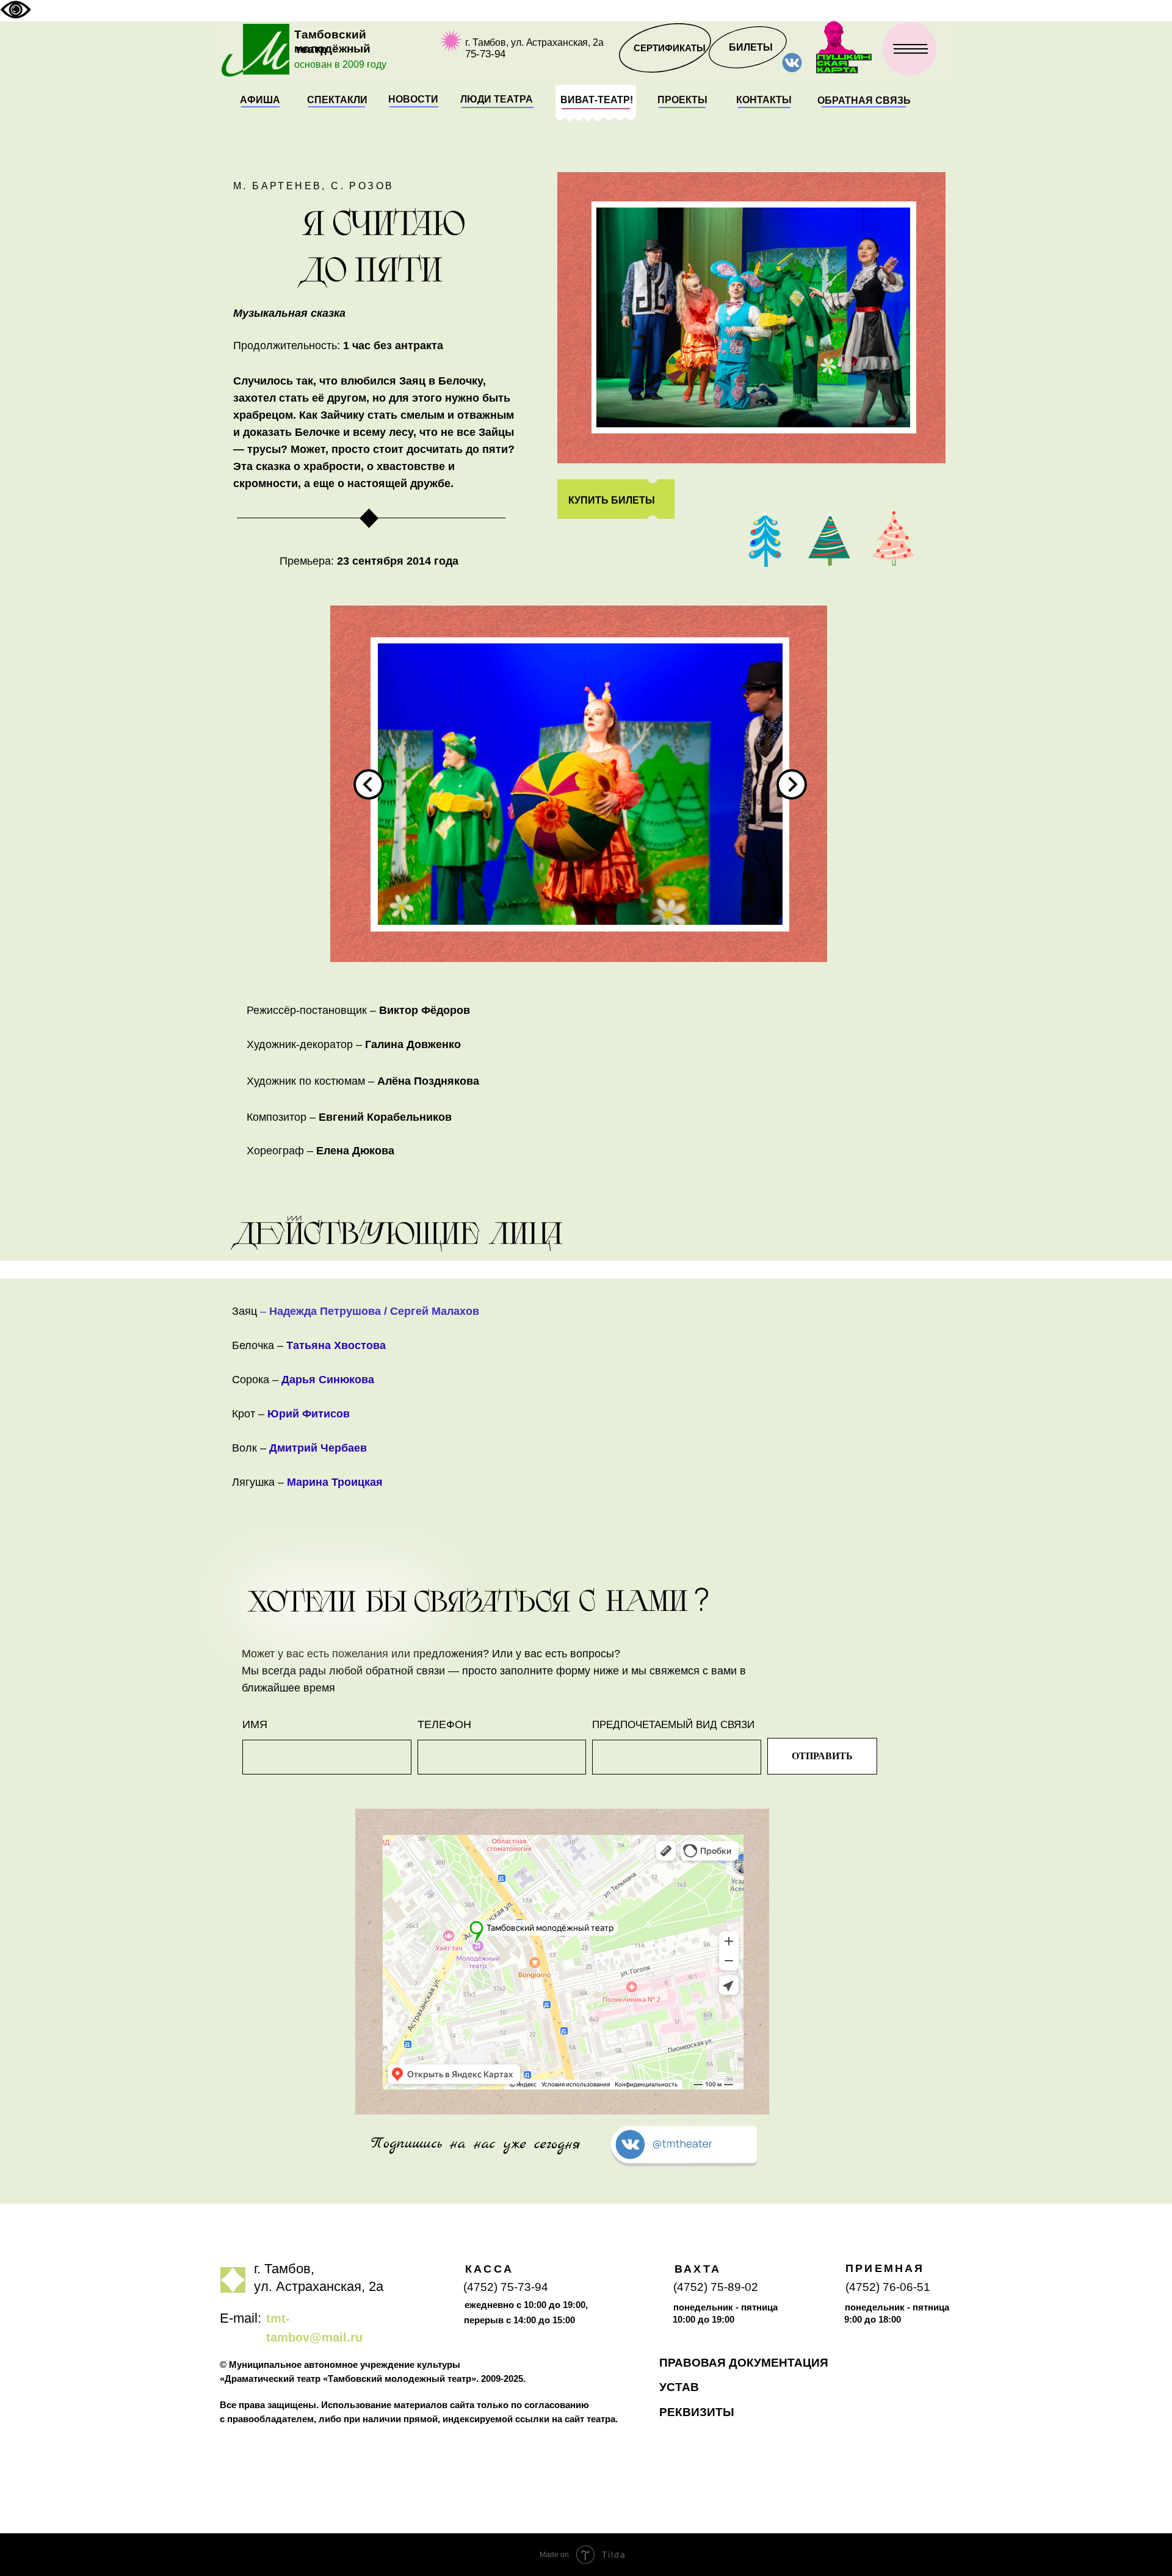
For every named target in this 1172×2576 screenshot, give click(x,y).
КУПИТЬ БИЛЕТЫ (612, 500)
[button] (864, 101)
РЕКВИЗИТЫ (697, 2412)
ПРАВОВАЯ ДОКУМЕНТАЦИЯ (744, 2363)
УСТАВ (679, 2387)
